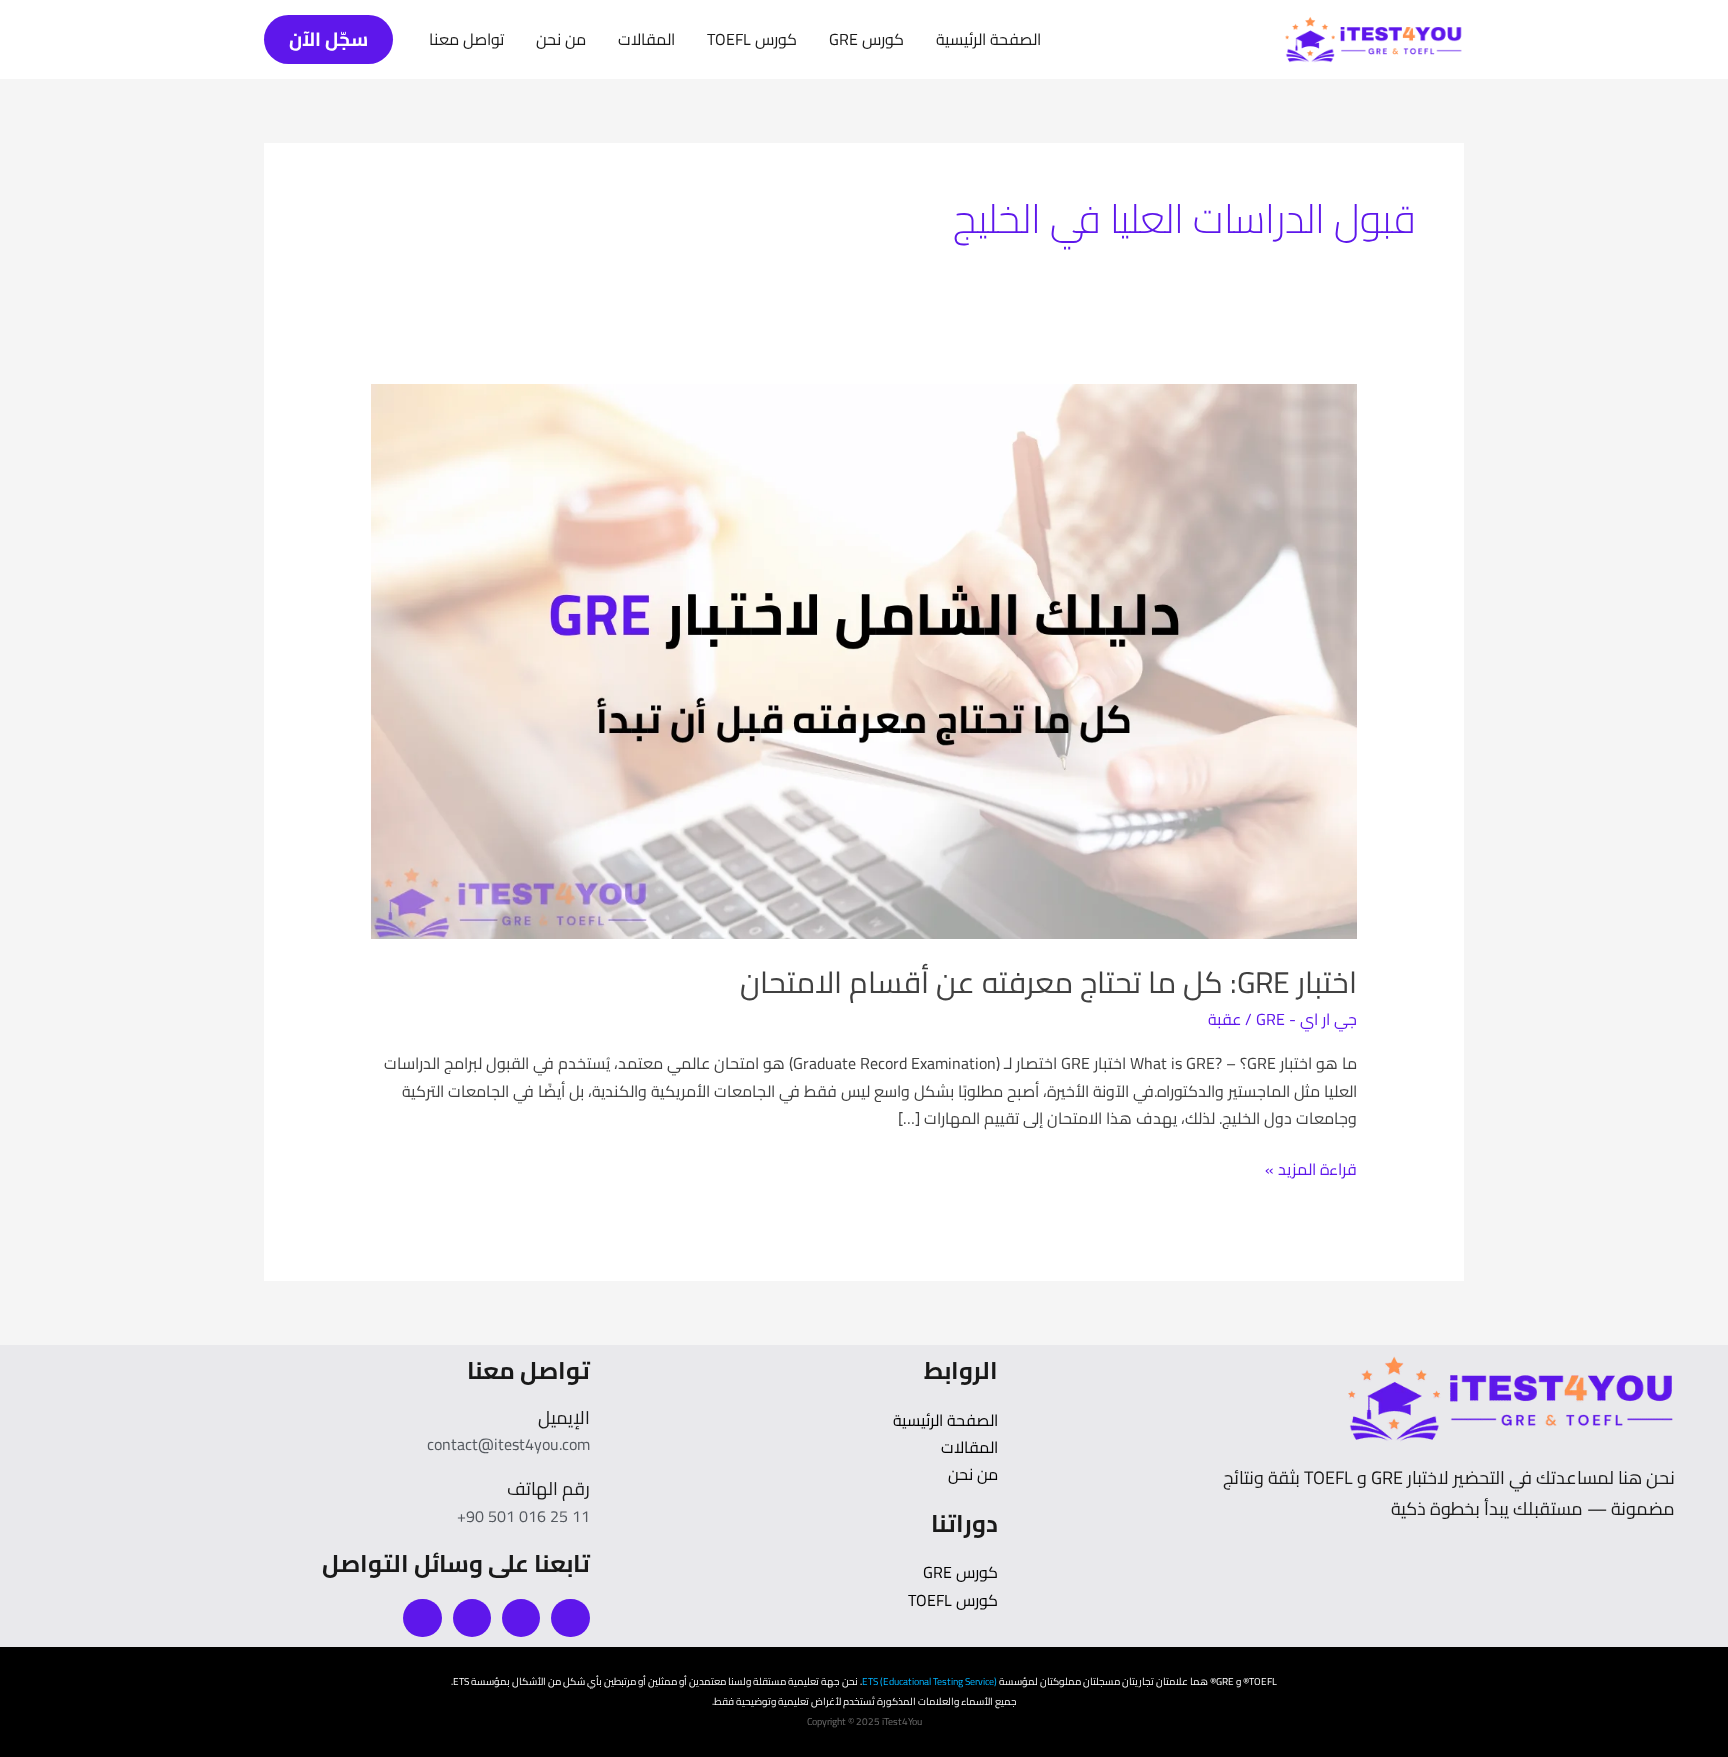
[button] (328, 39)
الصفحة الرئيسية (988, 39)
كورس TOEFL (752, 39)
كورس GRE (866, 39)
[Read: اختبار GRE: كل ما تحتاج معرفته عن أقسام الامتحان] (864, 660)
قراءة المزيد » (1311, 1169)
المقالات (646, 39)
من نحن (561, 39)
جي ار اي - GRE (1306, 1019)
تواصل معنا (466, 39)
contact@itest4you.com (508, 1444)
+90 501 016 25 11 (523, 1516)
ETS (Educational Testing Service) (929, 1681)
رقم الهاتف (548, 1488)
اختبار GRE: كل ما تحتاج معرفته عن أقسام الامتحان (1048, 982)
